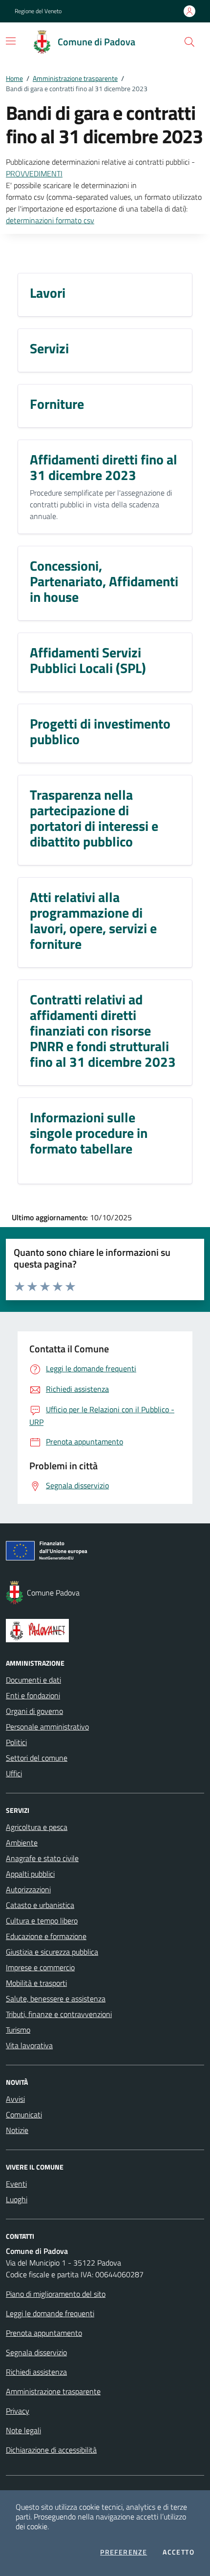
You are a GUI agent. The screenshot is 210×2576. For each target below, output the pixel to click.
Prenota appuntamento (44, 2333)
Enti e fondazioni (33, 1695)
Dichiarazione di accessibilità (51, 2450)
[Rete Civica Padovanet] (105, 1631)
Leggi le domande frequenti (50, 2313)
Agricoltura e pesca (37, 1827)
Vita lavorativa (29, 2045)
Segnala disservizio (36, 2352)
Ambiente (22, 1843)
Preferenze (124, 2552)
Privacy (18, 2411)
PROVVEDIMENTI (34, 173)
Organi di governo (34, 1711)
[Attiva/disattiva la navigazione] (11, 41)
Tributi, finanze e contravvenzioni (59, 2014)
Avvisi (15, 2099)
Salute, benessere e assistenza (56, 1999)
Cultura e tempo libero (42, 1921)
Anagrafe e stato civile (42, 1858)
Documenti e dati (33, 1680)
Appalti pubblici (30, 1874)
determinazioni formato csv (50, 220)
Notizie (17, 2130)
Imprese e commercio (40, 1967)
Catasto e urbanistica (40, 1905)
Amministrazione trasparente (75, 78)
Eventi (16, 2184)
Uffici (14, 1773)
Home (14, 78)
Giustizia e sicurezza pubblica (52, 1952)
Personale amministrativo (47, 1727)
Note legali (23, 2430)
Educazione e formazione (46, 1936)
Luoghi (17, 2199)
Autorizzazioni (28, 1889)
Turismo (18, 2030)
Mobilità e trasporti (36, 1983)
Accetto (178, 2552)
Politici (16, 1742)
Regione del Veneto (38, 11)
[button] (189, 42)
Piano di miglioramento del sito (56, 2294)
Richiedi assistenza (36, 2372)
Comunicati (24, 2115)
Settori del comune (37, 1758)
